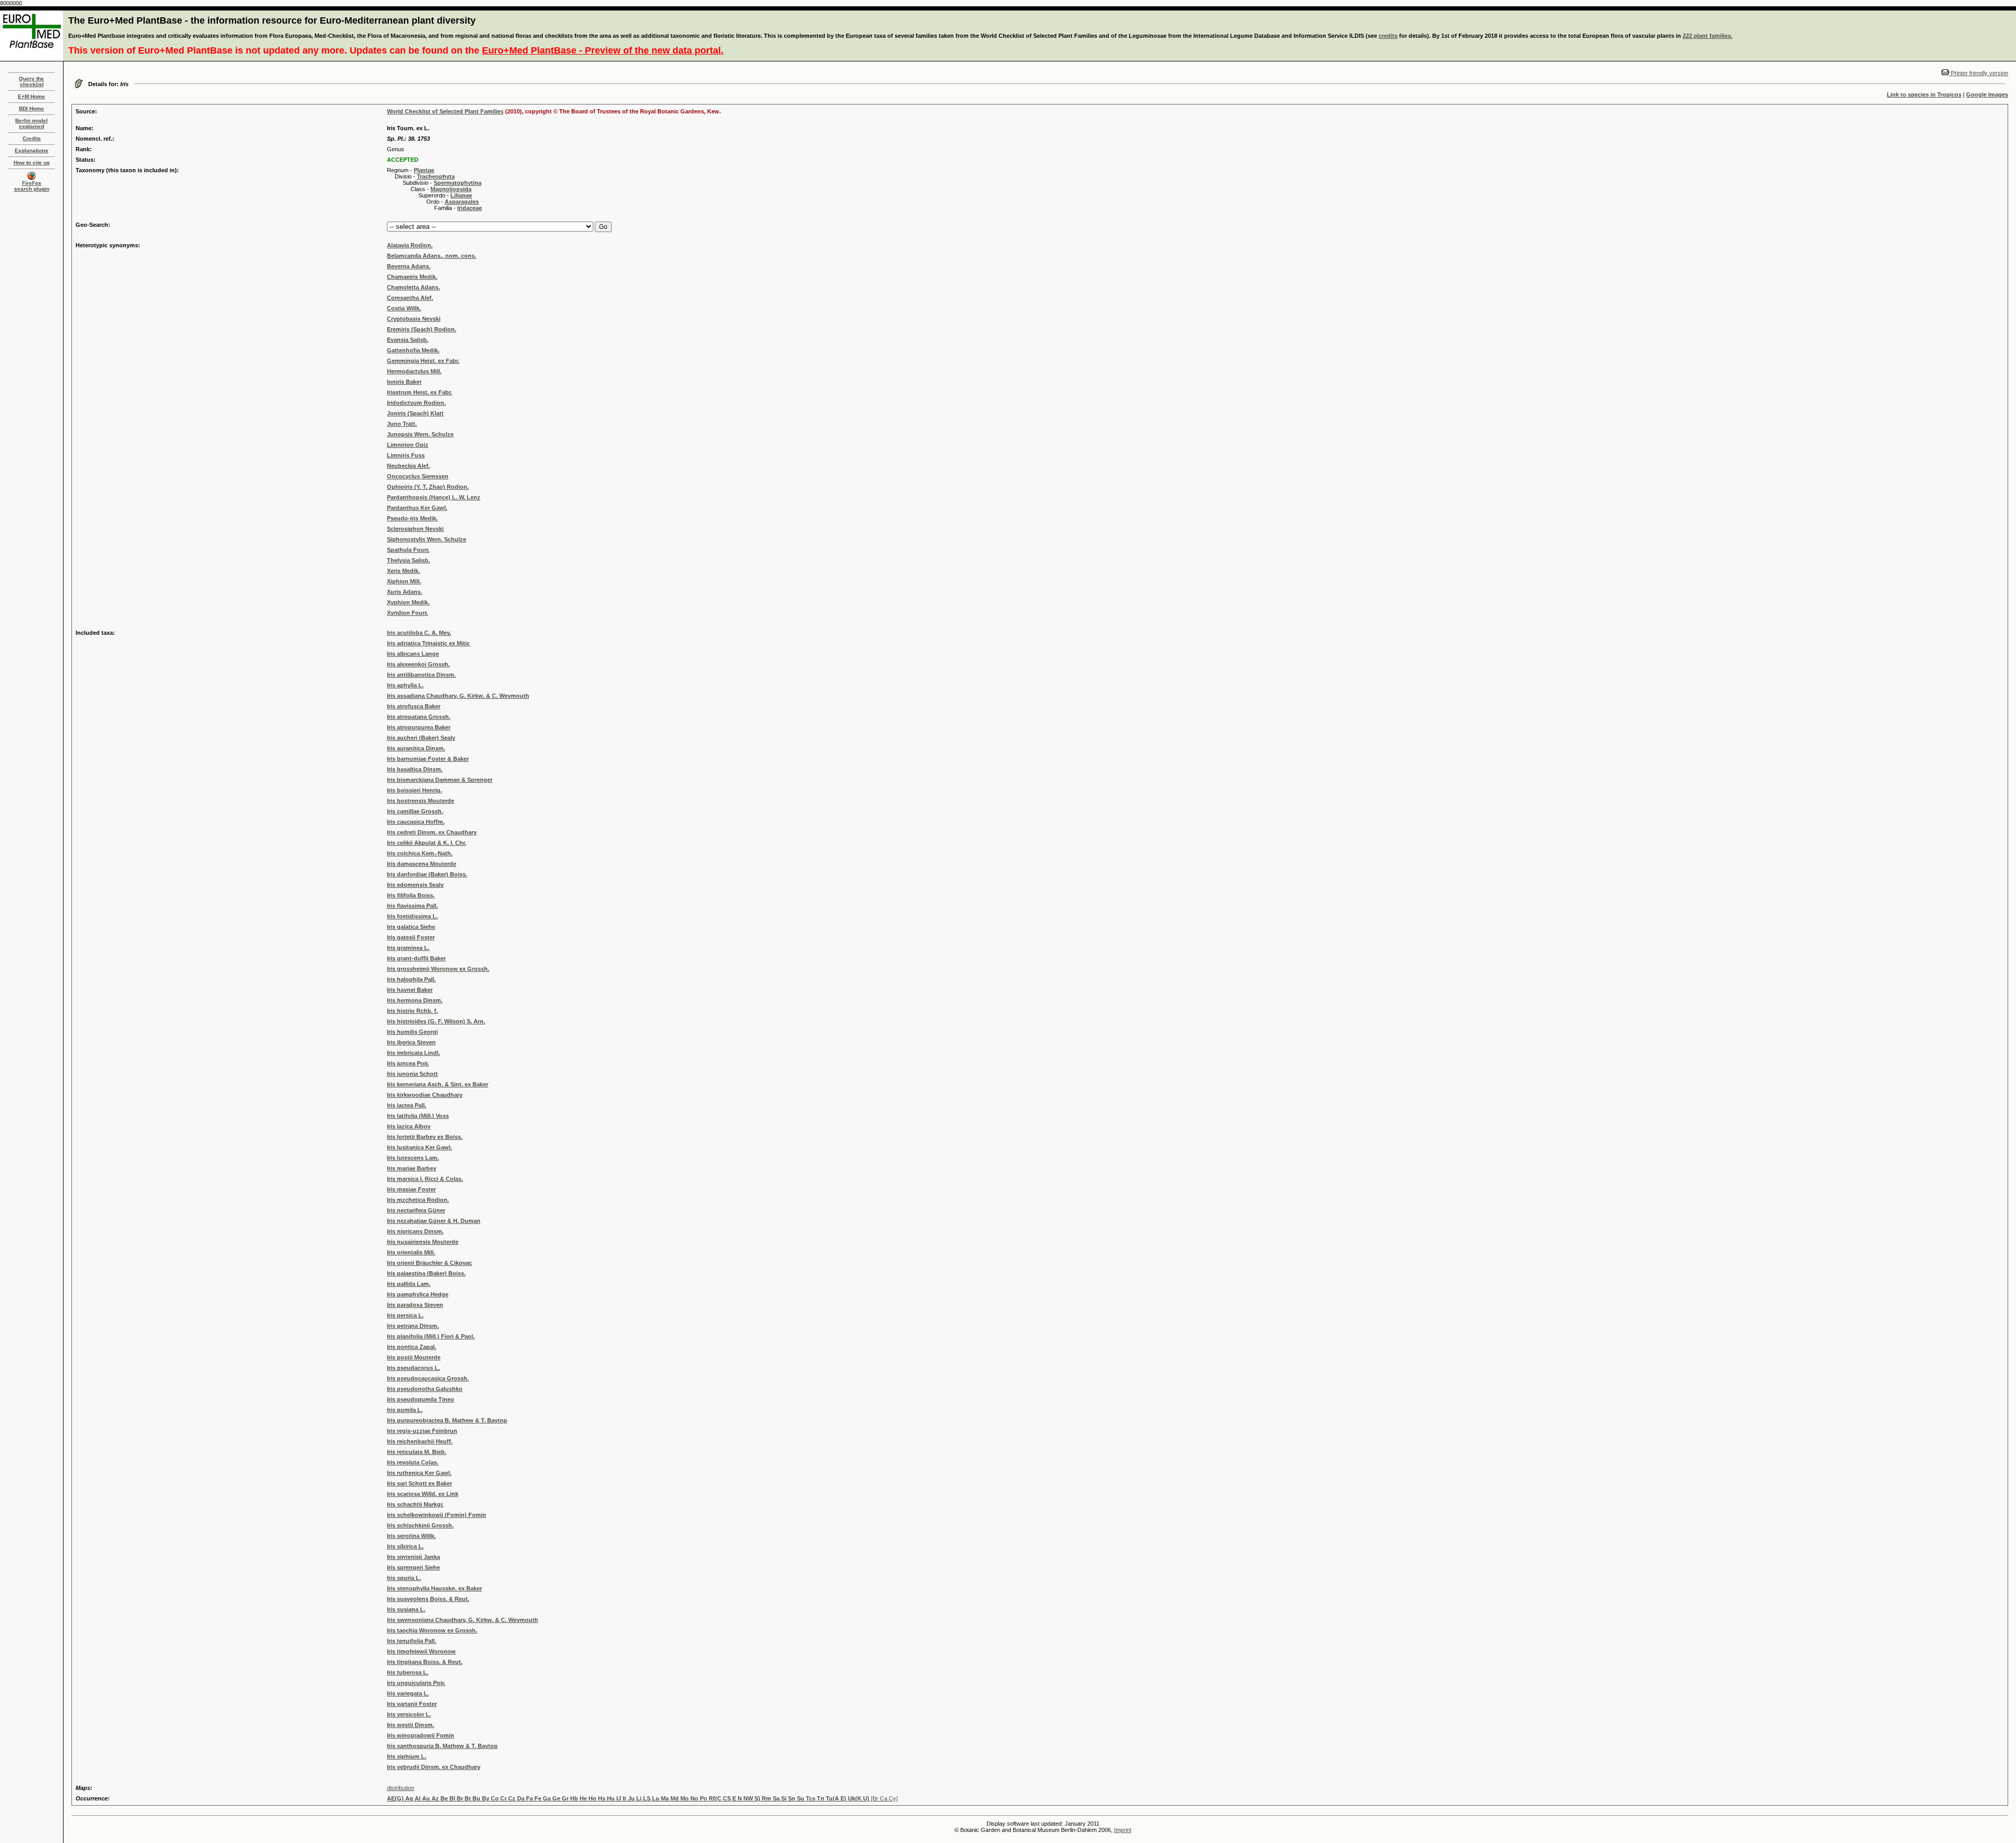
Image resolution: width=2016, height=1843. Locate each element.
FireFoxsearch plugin (32, 186)
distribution (401, 1788)
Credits (32, 138)
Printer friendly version (1979, 73)
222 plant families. (1708, 36)
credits (1388, 36)
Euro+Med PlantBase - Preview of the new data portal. (603, 50)
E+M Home (31, 96)
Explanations (31, 150)
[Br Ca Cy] (642, 1798)
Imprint (1123, 1830)
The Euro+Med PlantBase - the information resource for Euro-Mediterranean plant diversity (272, 20)
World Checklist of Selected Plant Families (445, 111)
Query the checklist (31, 81)
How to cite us (32, 163)
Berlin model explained (31, 123)
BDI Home (31, 108)
